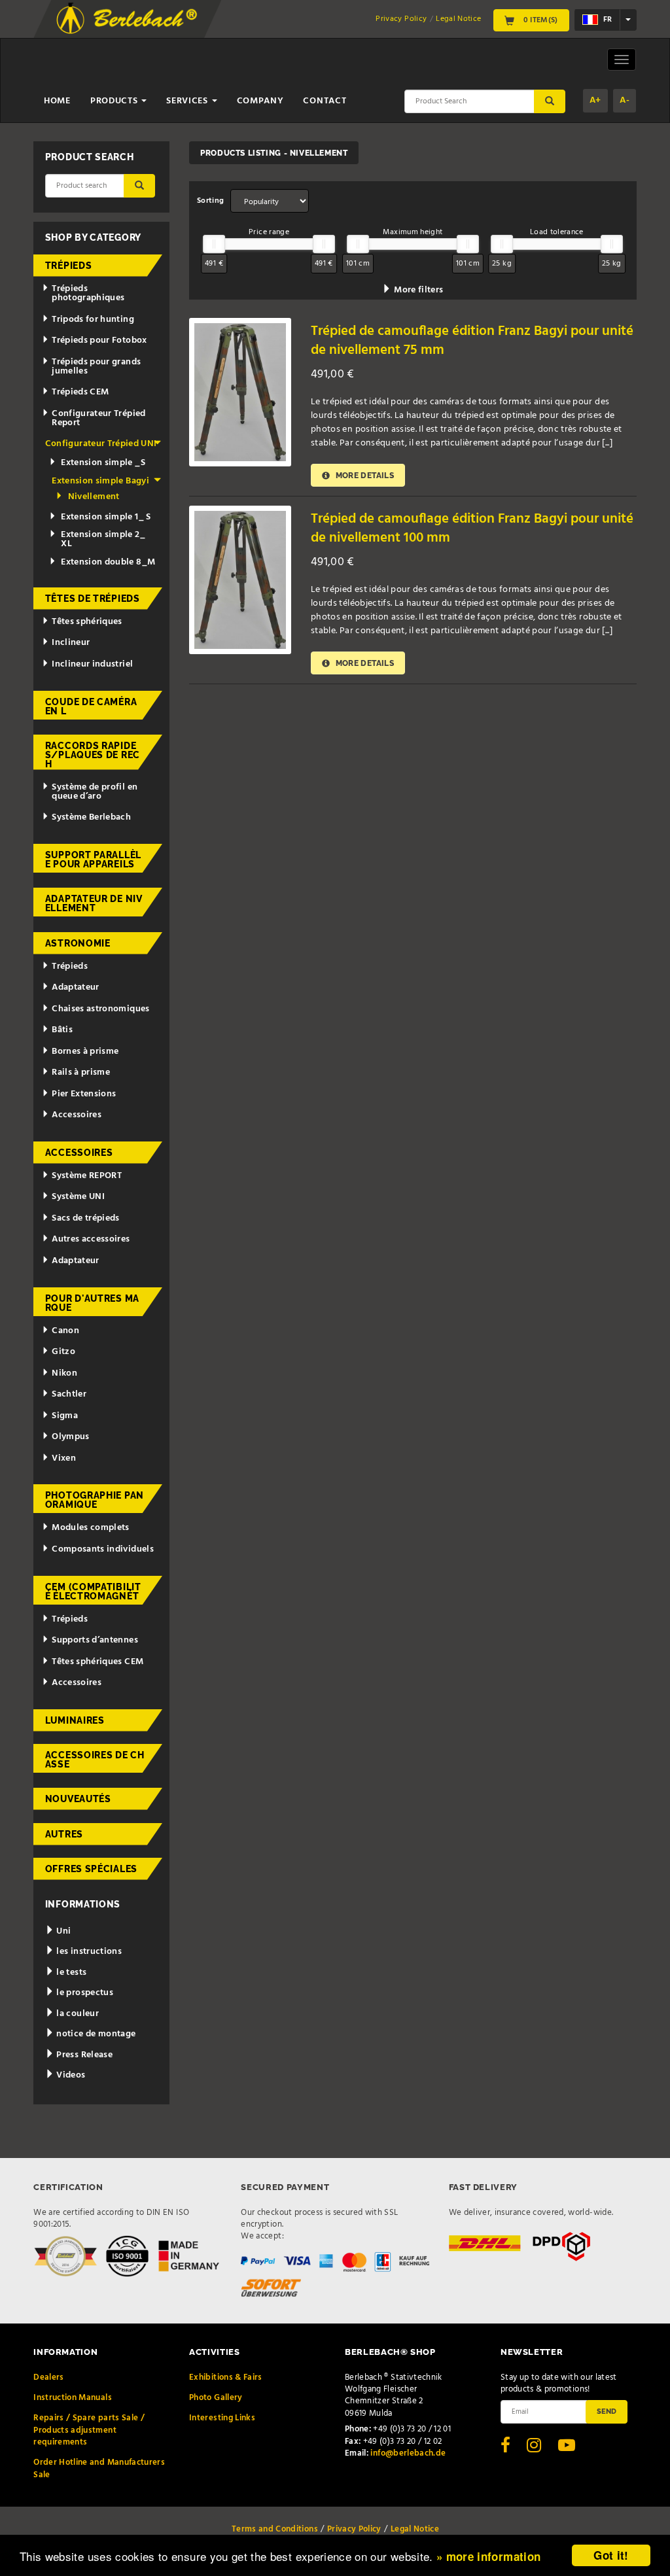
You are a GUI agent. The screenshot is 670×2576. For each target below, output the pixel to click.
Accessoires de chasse (95, 1760)
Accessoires (77, 1115)
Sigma (65, 1416)
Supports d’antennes (95, 1640)
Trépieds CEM (80, 392)
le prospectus (84, 1993)
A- (625, 100)
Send (607, 2411)
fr (607, 20)
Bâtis (62, 1030)
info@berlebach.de (408, 2453)
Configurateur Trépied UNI (101, 444)
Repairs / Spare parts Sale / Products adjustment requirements (89, 2430)
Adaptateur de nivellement (94, 903)
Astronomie (78, 943)
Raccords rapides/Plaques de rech (93, 755)
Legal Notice (458, 19)
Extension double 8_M (108, 562)
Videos (70, 2075)
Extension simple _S (103, 463)
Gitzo (63, 1352)
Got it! (611, 2555)
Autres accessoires (91, 1239)
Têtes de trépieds (93, 599)
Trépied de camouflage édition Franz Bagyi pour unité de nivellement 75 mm (472, 341)
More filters (417, 290)
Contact (325, 101)
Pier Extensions (84, 1094)
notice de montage (95, 2034)
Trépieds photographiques (88, 293)
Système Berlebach (91, 817)
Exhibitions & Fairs (226, 2377)
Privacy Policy (401, 19)
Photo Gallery (216, 2398)
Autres (64, 1834)
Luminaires (75, 1720)
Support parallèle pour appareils (93, 860)
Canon (65, 1331)
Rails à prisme (81, 1072)
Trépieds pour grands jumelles (96, 367)
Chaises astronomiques (100, 1009)
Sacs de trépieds (86, 1218)
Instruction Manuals (73, 2398)
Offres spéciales (91, 1869)
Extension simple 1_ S (106, 517)
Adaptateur (76, 987)
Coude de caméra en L (91, 706)
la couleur (77, 2014)
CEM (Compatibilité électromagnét (93, 1592)
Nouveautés (78, 1799)
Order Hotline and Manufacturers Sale (99, 2468)
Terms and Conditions (275, 2529)
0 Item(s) (539, 20)
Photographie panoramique (95, 1500)
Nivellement (94, 497)
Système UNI (78, 1197)
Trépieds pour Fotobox (99, 340)
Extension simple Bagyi (100, 481)
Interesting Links (222, 2418)
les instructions (88, 1952)
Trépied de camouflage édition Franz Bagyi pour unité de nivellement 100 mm (472, 529)
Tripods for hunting (93, 320)
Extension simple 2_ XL (103, 539)
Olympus (70, 1437)
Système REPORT (87, 1176)
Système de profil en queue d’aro (95, 792)
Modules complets (91, 1528)
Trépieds (69, 266)
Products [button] (115, 101)
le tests (70, 1973)
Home (57, 101)
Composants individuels (103, 1549)
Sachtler (69, 1394)
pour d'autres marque (92, 1303)
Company (260, 101)
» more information (488, 2556)
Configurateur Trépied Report (98, 418)
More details (363, 475)
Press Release (83, 2055)
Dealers (48, 2377)
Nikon (64, 1373)
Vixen (64, 1458)
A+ (595, 100)
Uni (62, 1931)
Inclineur (71, 643)
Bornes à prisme (85, 1052)
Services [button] (188, 101)
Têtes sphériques (87, 622)
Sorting (210, 201)
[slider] (214, 244)
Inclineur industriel (92, 664)
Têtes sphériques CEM (97, 1662)
